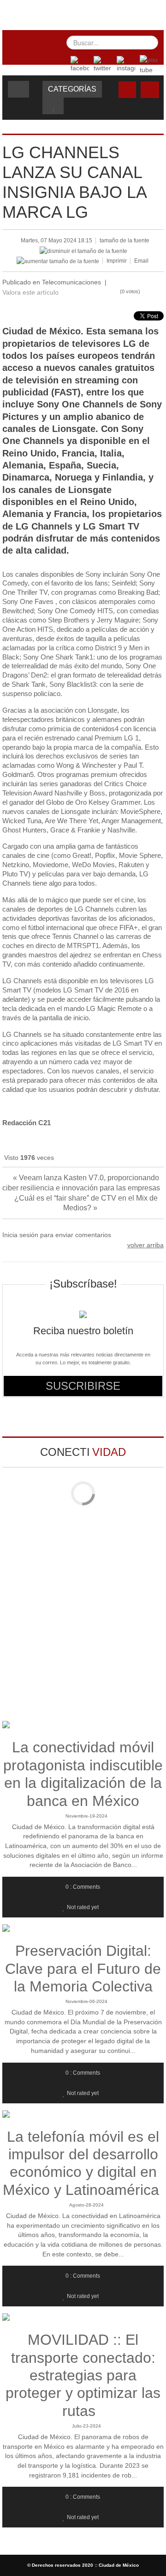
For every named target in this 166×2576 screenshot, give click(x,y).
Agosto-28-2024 (86, 2205)
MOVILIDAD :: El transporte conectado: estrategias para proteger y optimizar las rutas (83, 2375)
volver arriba (145, 1245)
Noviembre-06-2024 (86, 2001)
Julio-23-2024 (86, 2426)
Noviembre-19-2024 (86, 1816)
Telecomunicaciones (71, 282)
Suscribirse (83, 1386)
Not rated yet (83, 1907)
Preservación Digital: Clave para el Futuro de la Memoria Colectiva (83, 1969)
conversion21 (86, 13)
